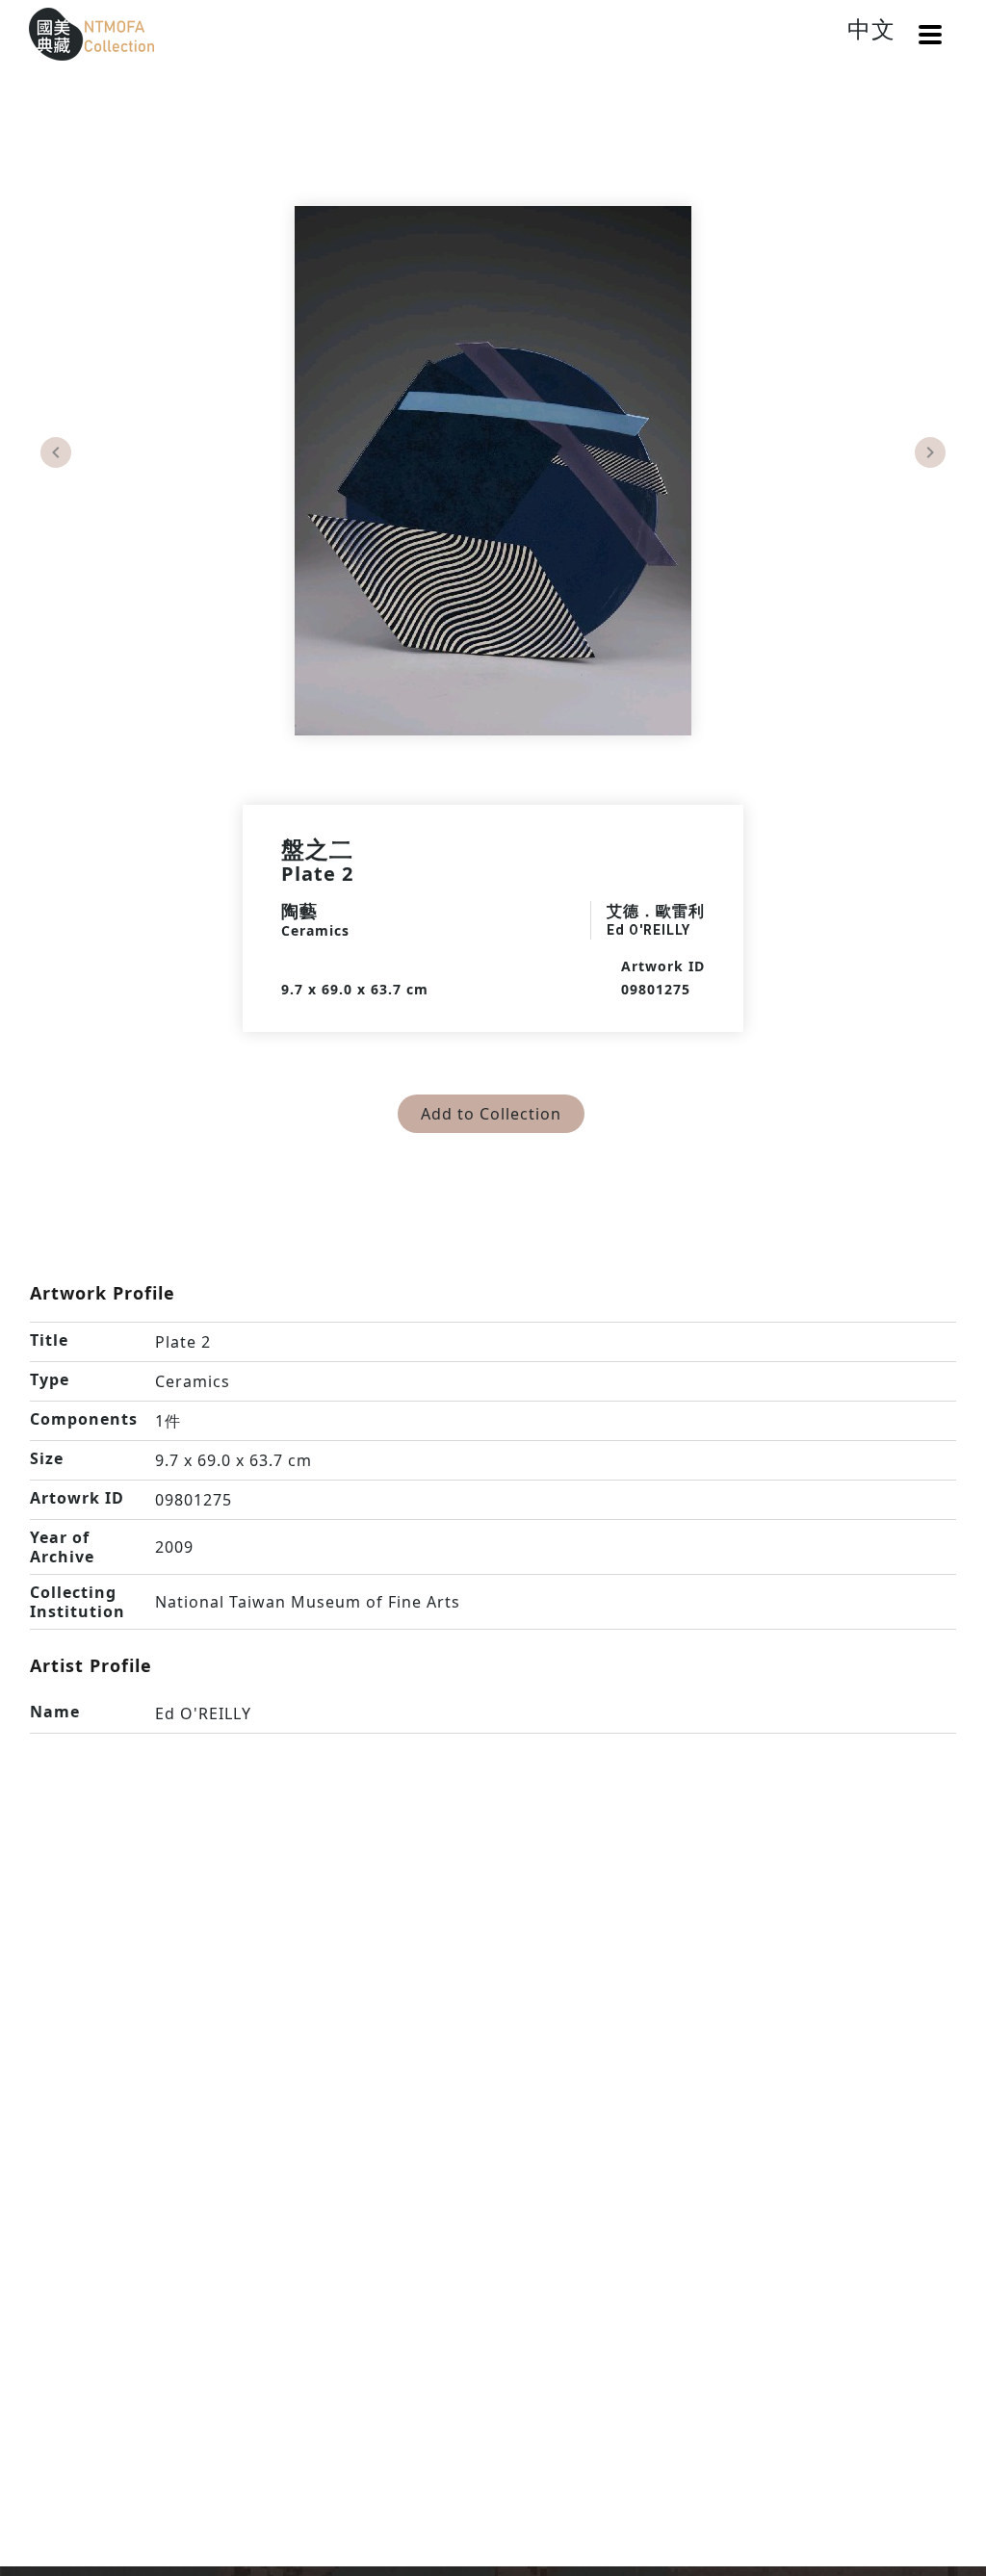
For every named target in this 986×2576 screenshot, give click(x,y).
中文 (871, 28)
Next (930, 452)
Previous (56, 452)
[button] (930, 35)
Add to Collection (491, 1114)
